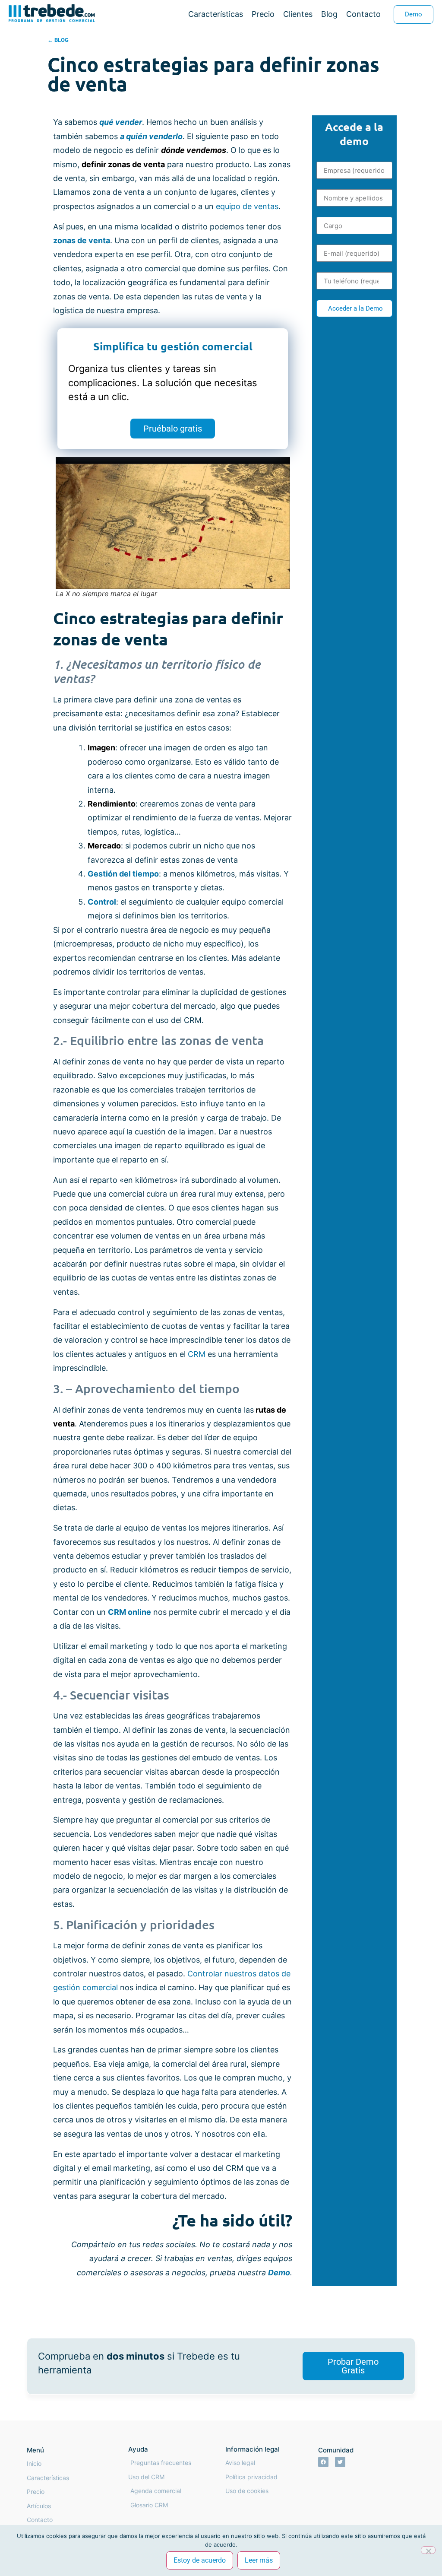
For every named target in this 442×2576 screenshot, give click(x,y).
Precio (263, 14)
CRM (198, 1354)
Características (216, 14)
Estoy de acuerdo (200, 2560)
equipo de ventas (247, 206)
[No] (428, 2550)
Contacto (363, 14)
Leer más (259, 2560)
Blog (329, 14)
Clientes (298, 14)
